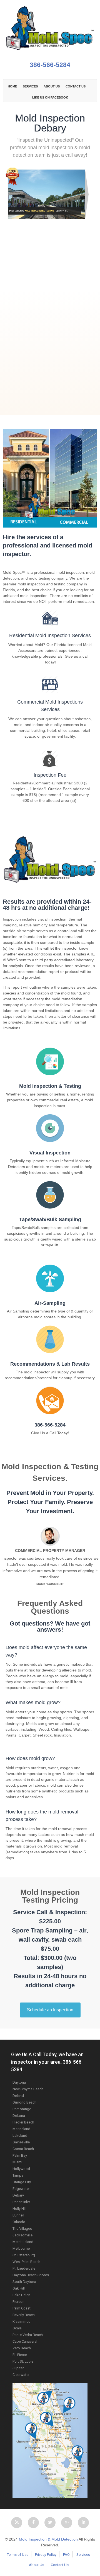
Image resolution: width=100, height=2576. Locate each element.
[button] (17, 2523)
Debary (18, 2195)
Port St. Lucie (23, 2361)
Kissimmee (21, 2321)
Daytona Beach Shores (31, 2275)
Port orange (22, 2109)
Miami (17, 2162)
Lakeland (20, 2136)
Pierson (18, 2302)
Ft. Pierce (20, 2355)
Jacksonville (22, 2235)
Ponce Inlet (21, 2202)
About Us (37, 2565)
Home (12, 86)
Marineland (21, 2129)
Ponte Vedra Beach (28, 2335)
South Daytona (24, 2282)
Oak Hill (19, 2288)
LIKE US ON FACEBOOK (50, 97)
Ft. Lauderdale (24, 2268)
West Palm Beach (26, 2262)
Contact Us (60, 2565)
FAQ (66, 2555)
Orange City (22, 2182)
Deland (18, 2096)
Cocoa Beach (23, 2149)
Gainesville (21, 2142)
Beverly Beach (24, 2315)
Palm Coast (22, 2308)
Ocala (17, 2328)
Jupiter (18, 2368)
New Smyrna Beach (28, 2089)
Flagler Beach (23, 2122)
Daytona (19, 2082)
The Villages (22, 2229)
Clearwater (21, 2375)
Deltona (19, 2116)
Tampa (18, 2175)
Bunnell (18, 2215)
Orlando (19, 2222)
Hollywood (21, 2169)
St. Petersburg (24, 2255)
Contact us (76, 86)
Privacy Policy (46, 2555)
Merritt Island (23, 2242)
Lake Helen (21, 2295)
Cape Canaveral (25, 2341)
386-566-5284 (50, 65)
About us (52, 86)
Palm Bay (20, 2155)
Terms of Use (18, 2555)
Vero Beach (22, 2348)
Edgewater (21, 2189)
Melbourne (21, 2248)
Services (30, 86)
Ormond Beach (24, 2102)
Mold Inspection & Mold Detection (48, 2539)
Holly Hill (19, 2209)
